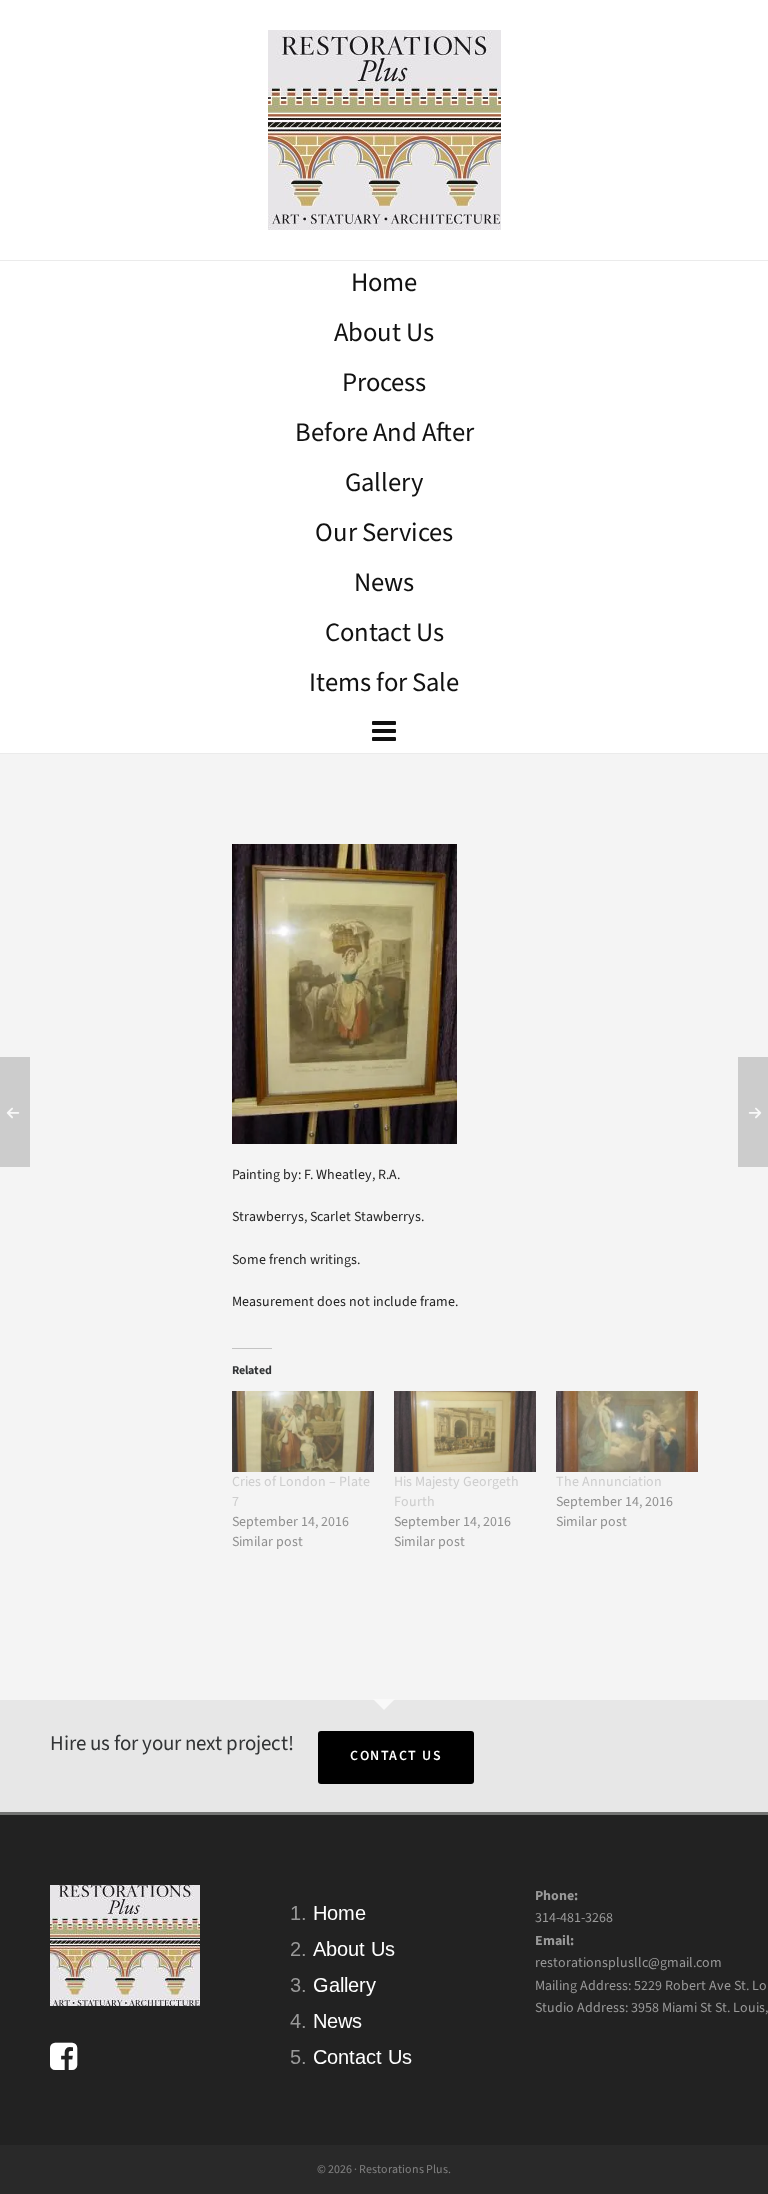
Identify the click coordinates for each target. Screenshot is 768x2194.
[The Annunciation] (627, 1431)
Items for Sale (384, 682)
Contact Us (384, 632)
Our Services (384, 532)
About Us (384, 332)
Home (384, 282)
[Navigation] (384, 732)
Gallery (384, 482)
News (384, 582)
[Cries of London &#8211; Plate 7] (303, 1431)
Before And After (384, 432)
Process (384, 382)
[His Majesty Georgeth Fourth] (465, 1431)
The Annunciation (609, 1481)
